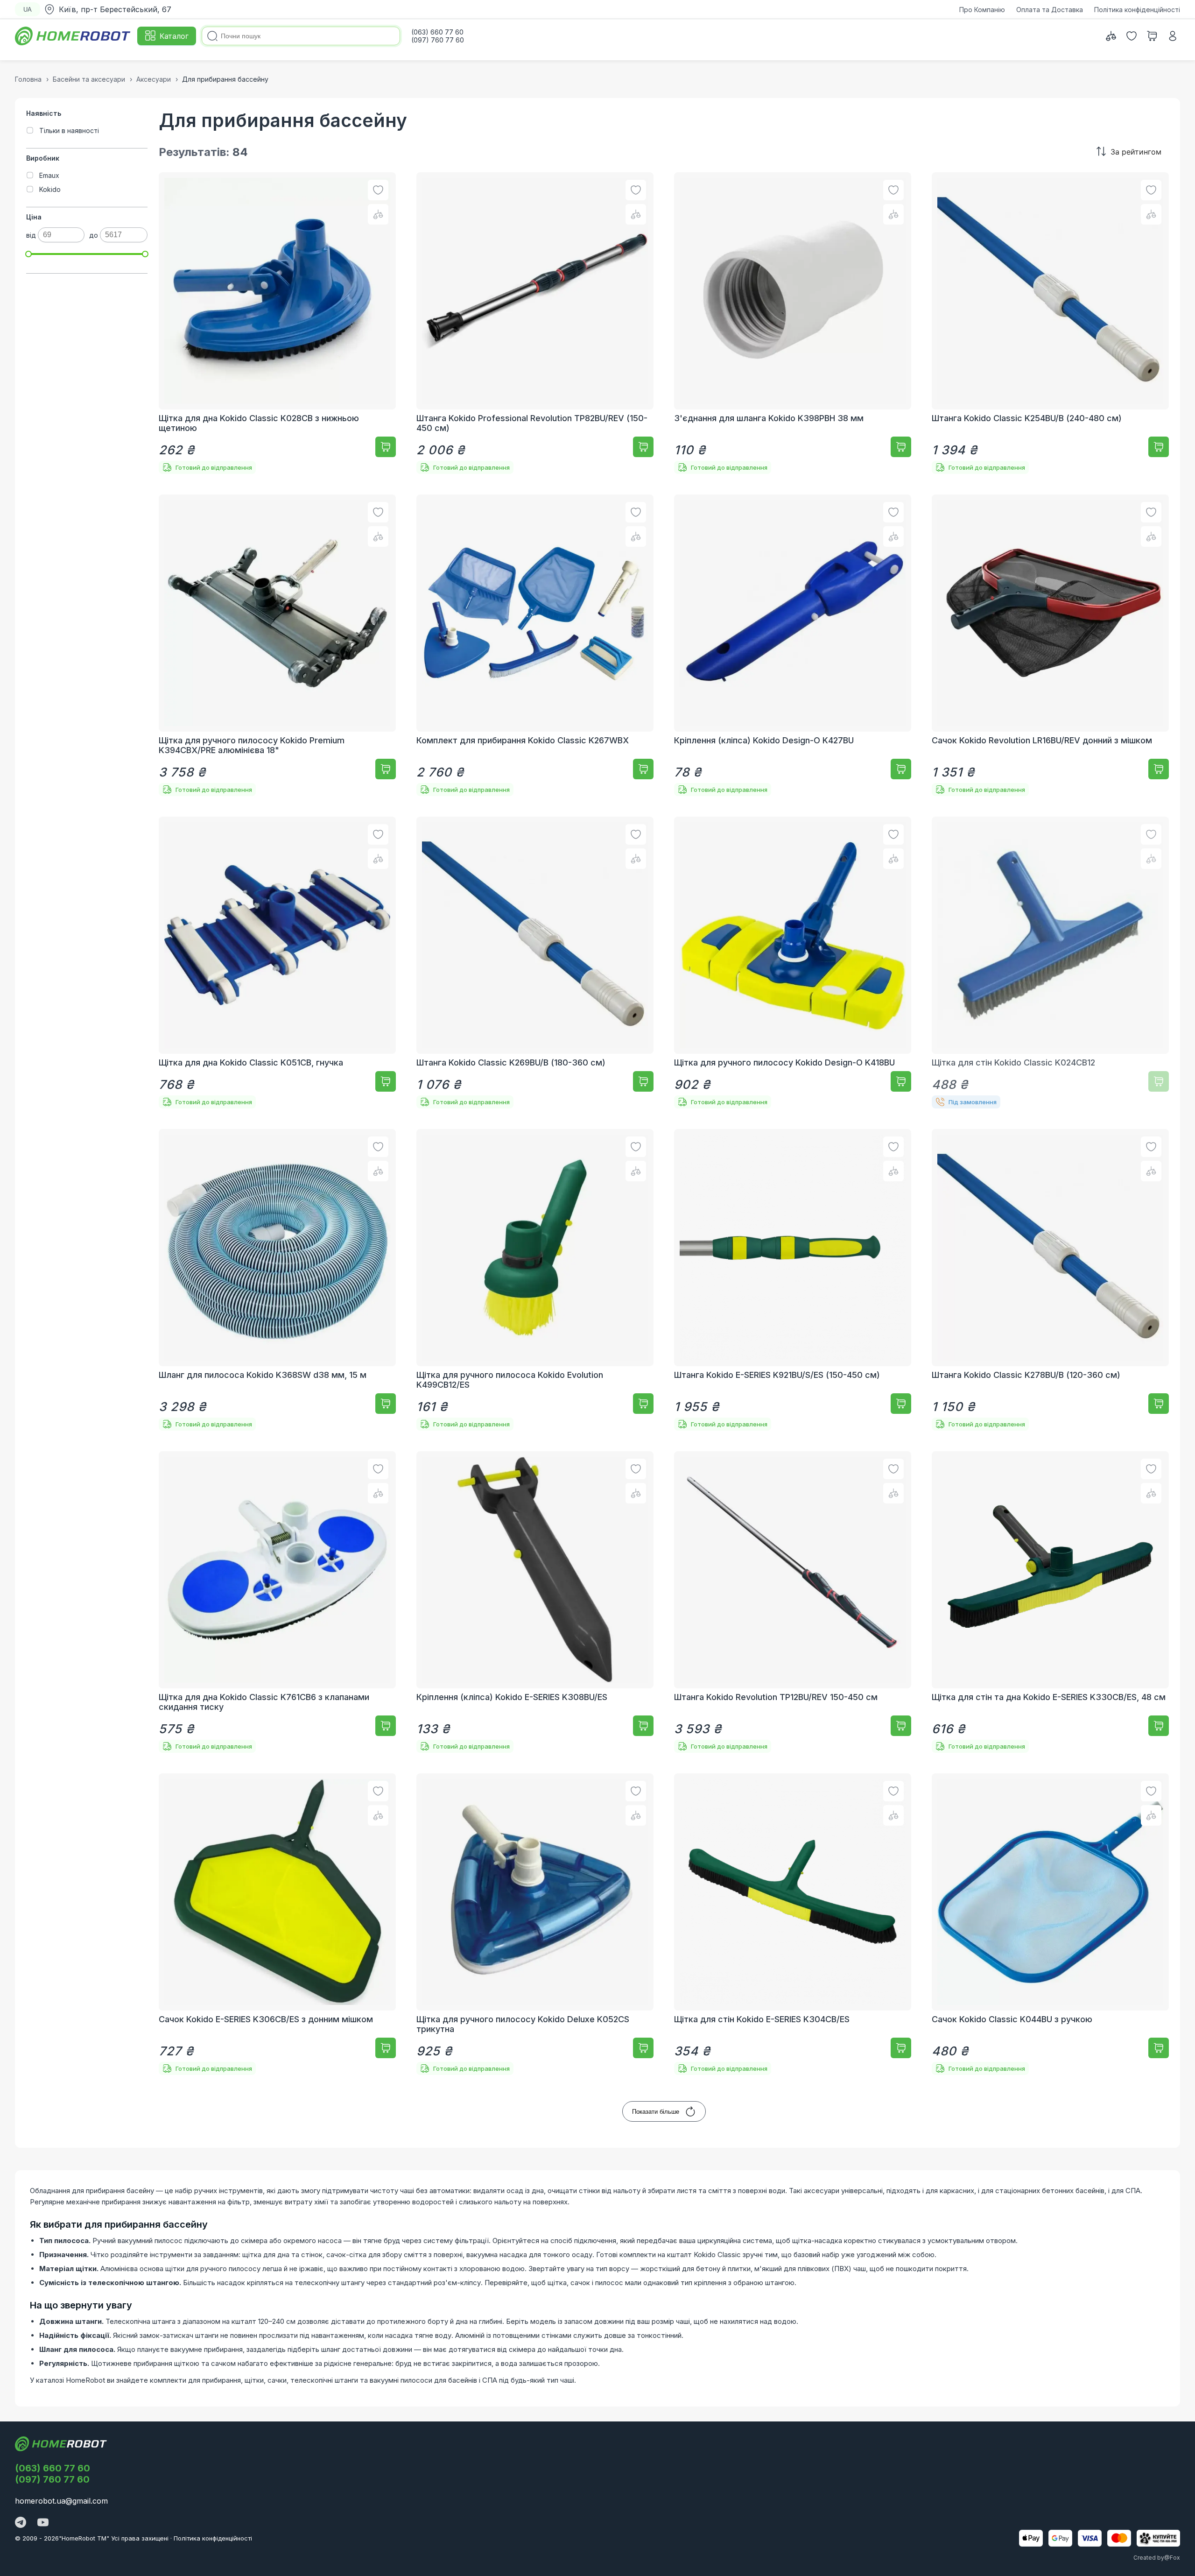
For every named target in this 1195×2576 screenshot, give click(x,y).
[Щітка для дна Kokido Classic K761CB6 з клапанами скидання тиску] (277, 1602)
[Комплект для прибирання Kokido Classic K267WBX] (535, 645)
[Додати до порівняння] (378, 214)
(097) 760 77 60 (52, 2479)
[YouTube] (43, 2523)
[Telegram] (21, 2523)
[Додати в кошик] (386, 447)
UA (28, 10)
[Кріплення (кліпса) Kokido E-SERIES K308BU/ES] (535, 1602)
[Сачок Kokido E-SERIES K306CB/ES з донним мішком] (277, 1924)
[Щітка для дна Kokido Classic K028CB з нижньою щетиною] (277, 323)
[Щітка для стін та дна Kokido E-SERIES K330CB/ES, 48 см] (1050, 1602)
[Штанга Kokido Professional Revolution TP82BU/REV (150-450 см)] (535, 323)
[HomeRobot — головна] (73, 36)
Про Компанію (982, 10)
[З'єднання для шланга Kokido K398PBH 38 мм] (793, 323)
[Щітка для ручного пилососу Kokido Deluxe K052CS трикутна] (535, 1924)
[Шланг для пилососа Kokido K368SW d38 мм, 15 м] (277, 1280)
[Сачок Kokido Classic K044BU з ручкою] (1050, 1924)
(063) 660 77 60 (53, 2468)
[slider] (28, 254)
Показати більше (656, 2112)
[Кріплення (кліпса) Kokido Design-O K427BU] (793, 645)
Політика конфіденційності (1137, 10)
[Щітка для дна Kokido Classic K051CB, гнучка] (277, 963)
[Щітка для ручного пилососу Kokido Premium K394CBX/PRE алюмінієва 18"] (277, 645)
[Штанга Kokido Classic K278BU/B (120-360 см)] (1050, 1280)
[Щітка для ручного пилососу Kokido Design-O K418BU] (793, 963)
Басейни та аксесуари (89, 79)
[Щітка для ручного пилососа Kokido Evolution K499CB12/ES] (535, 1280)
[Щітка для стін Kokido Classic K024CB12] (1050, 963)
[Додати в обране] (378, 190)
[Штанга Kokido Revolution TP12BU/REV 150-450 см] (793, 1602)
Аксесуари (154, 79)
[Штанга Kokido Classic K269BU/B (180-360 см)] (535, 963)
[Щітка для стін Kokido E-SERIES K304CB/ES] (793, 1924)
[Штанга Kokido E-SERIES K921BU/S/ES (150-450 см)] (793, 1280)
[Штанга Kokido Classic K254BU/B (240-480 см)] (1050, 323)
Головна (28, 79)
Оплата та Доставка (1050, 10)
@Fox (1172, 2558)
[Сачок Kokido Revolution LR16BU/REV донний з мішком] (1050, 645)
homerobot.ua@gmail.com (61, 2501)
